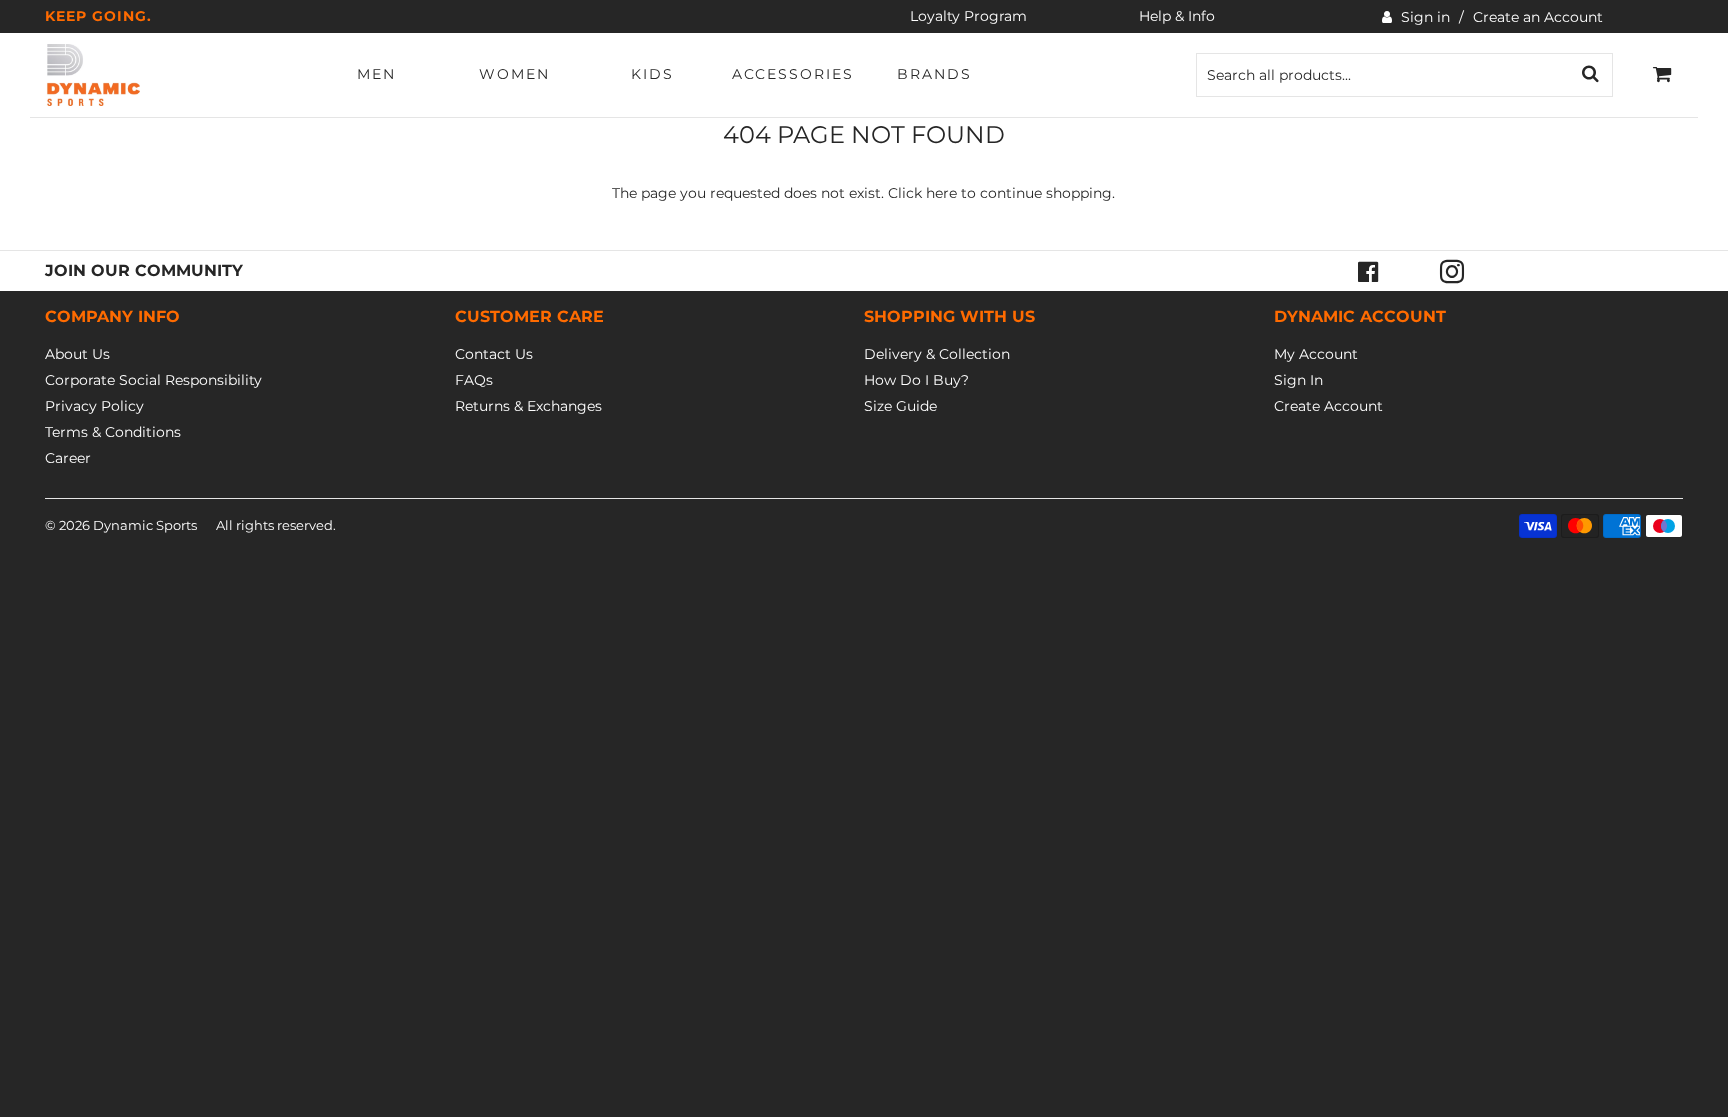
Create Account (1328, 406)
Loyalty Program (968, 16)
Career (68, 458)
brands (934, 74)
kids (652, 74)
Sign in (1425, 17)
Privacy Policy (94, 406)
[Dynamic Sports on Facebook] (1368, 271)
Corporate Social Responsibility (153, 380)
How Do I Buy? (916, 380)
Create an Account (1538, 17)
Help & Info (1177, 16)
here (941, 193)
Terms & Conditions (113, 432)
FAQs (474, 380)
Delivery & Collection (937, 354)
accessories (793, 74)
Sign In (1298, 380)
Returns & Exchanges (528, 406)
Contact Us (494, 354)
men (376, 74)
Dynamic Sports (145, 525)
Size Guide (900, 406)
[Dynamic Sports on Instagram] (1452, 271)
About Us (77, 354)
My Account (1316, 354)
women (514, 74)
